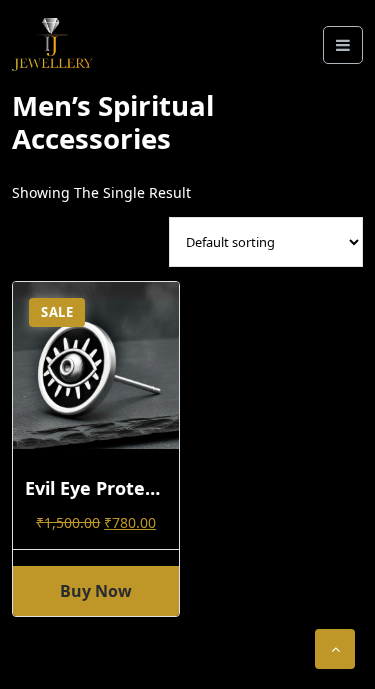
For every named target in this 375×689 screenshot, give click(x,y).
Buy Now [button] (96, 591)
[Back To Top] (335, 649)
